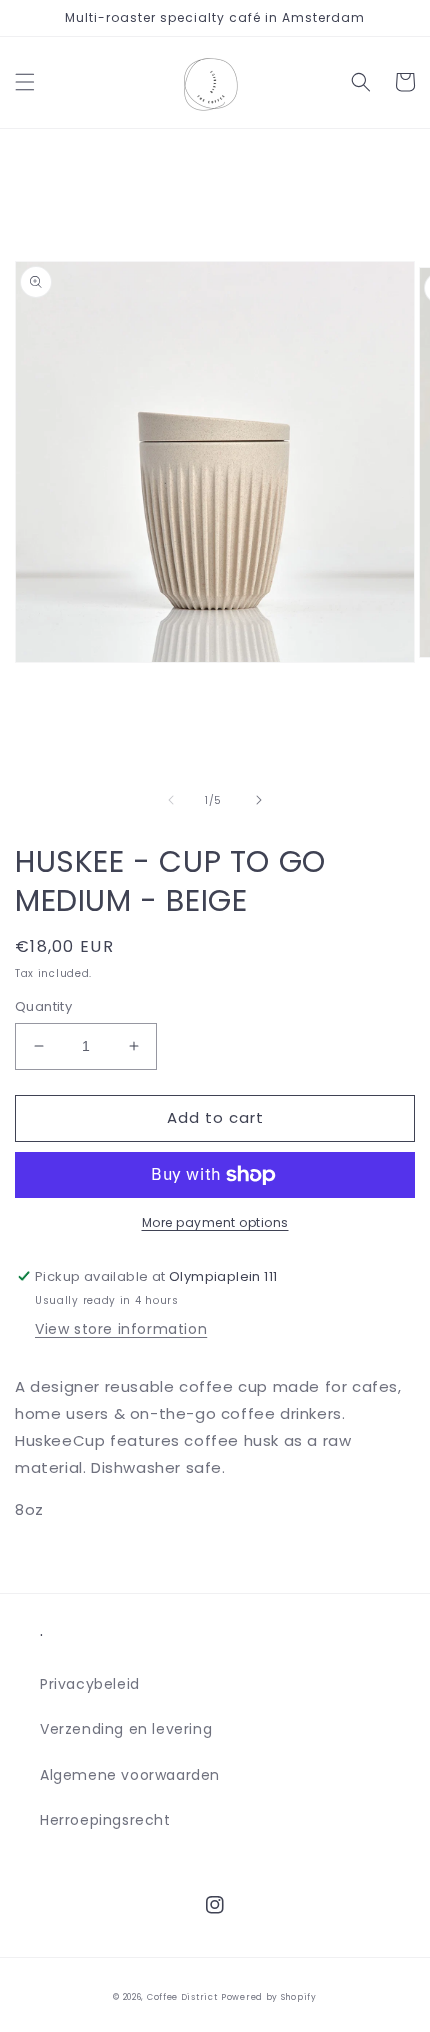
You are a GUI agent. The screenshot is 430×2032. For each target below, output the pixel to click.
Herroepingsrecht (105, 1820)
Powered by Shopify (269, 1997)
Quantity (43, 1006)
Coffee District (182, 1997)
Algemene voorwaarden (130, 1775)
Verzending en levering (126, 1729)
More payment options (215, 1222)
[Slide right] (259, 800)
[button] (25, 82)
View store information (121, 1329)
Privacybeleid (90, 1684)
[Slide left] (171, 800)
